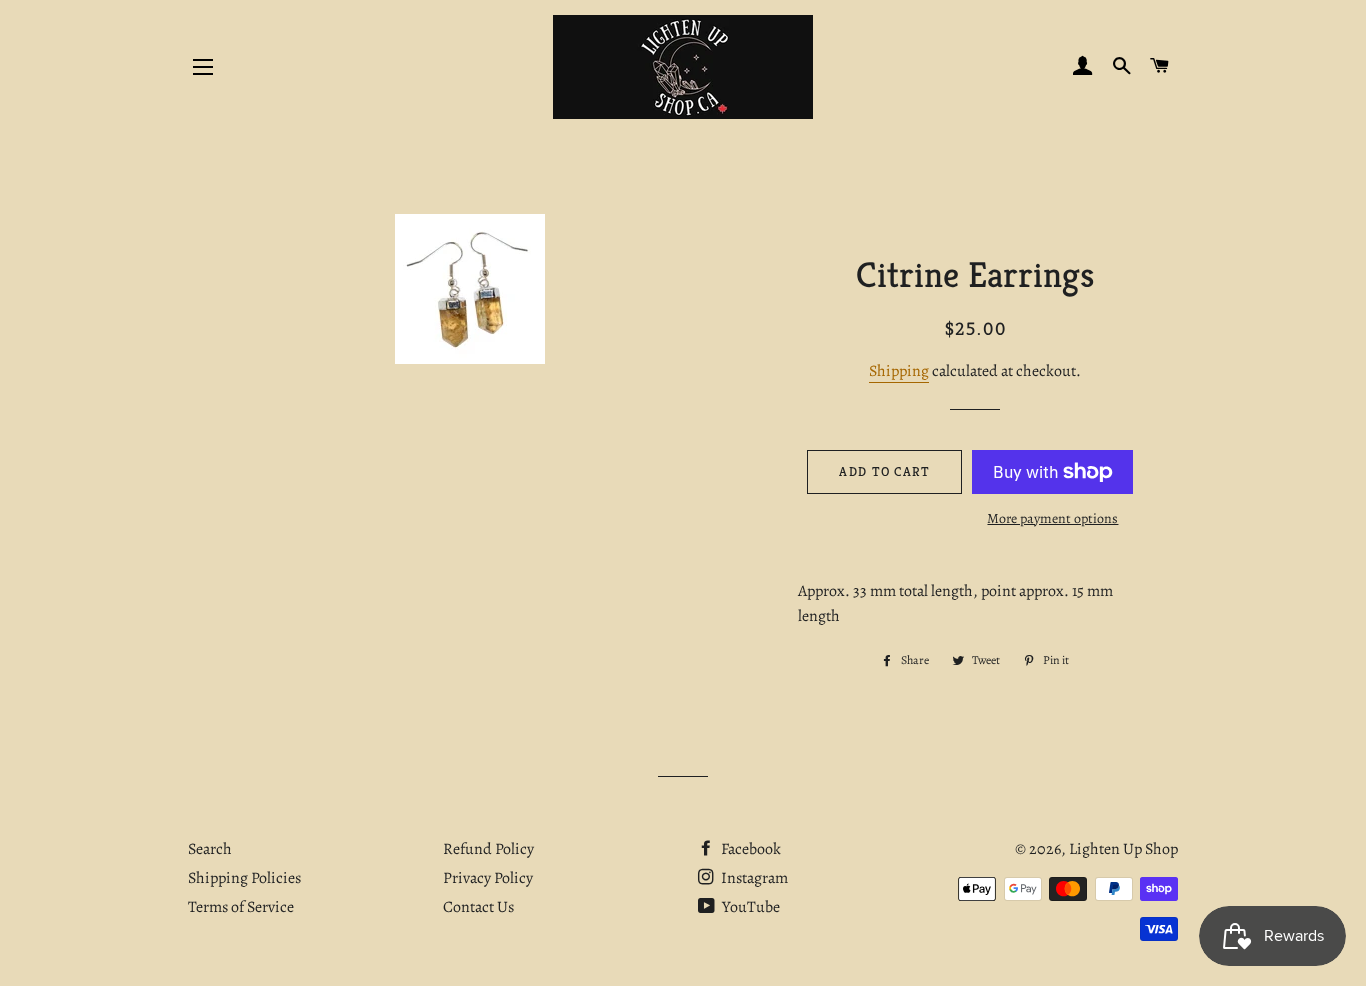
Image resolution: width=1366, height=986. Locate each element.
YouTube (749, 907)
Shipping (899, 371)
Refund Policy (488, 849)
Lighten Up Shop (1123, 849)
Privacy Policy (488, 878)
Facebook (749, 849)
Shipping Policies (244, 878)
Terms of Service (241, 907)
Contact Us (478, 907)
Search (210, 849)
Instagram (753, 878)
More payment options (1052, 518)
